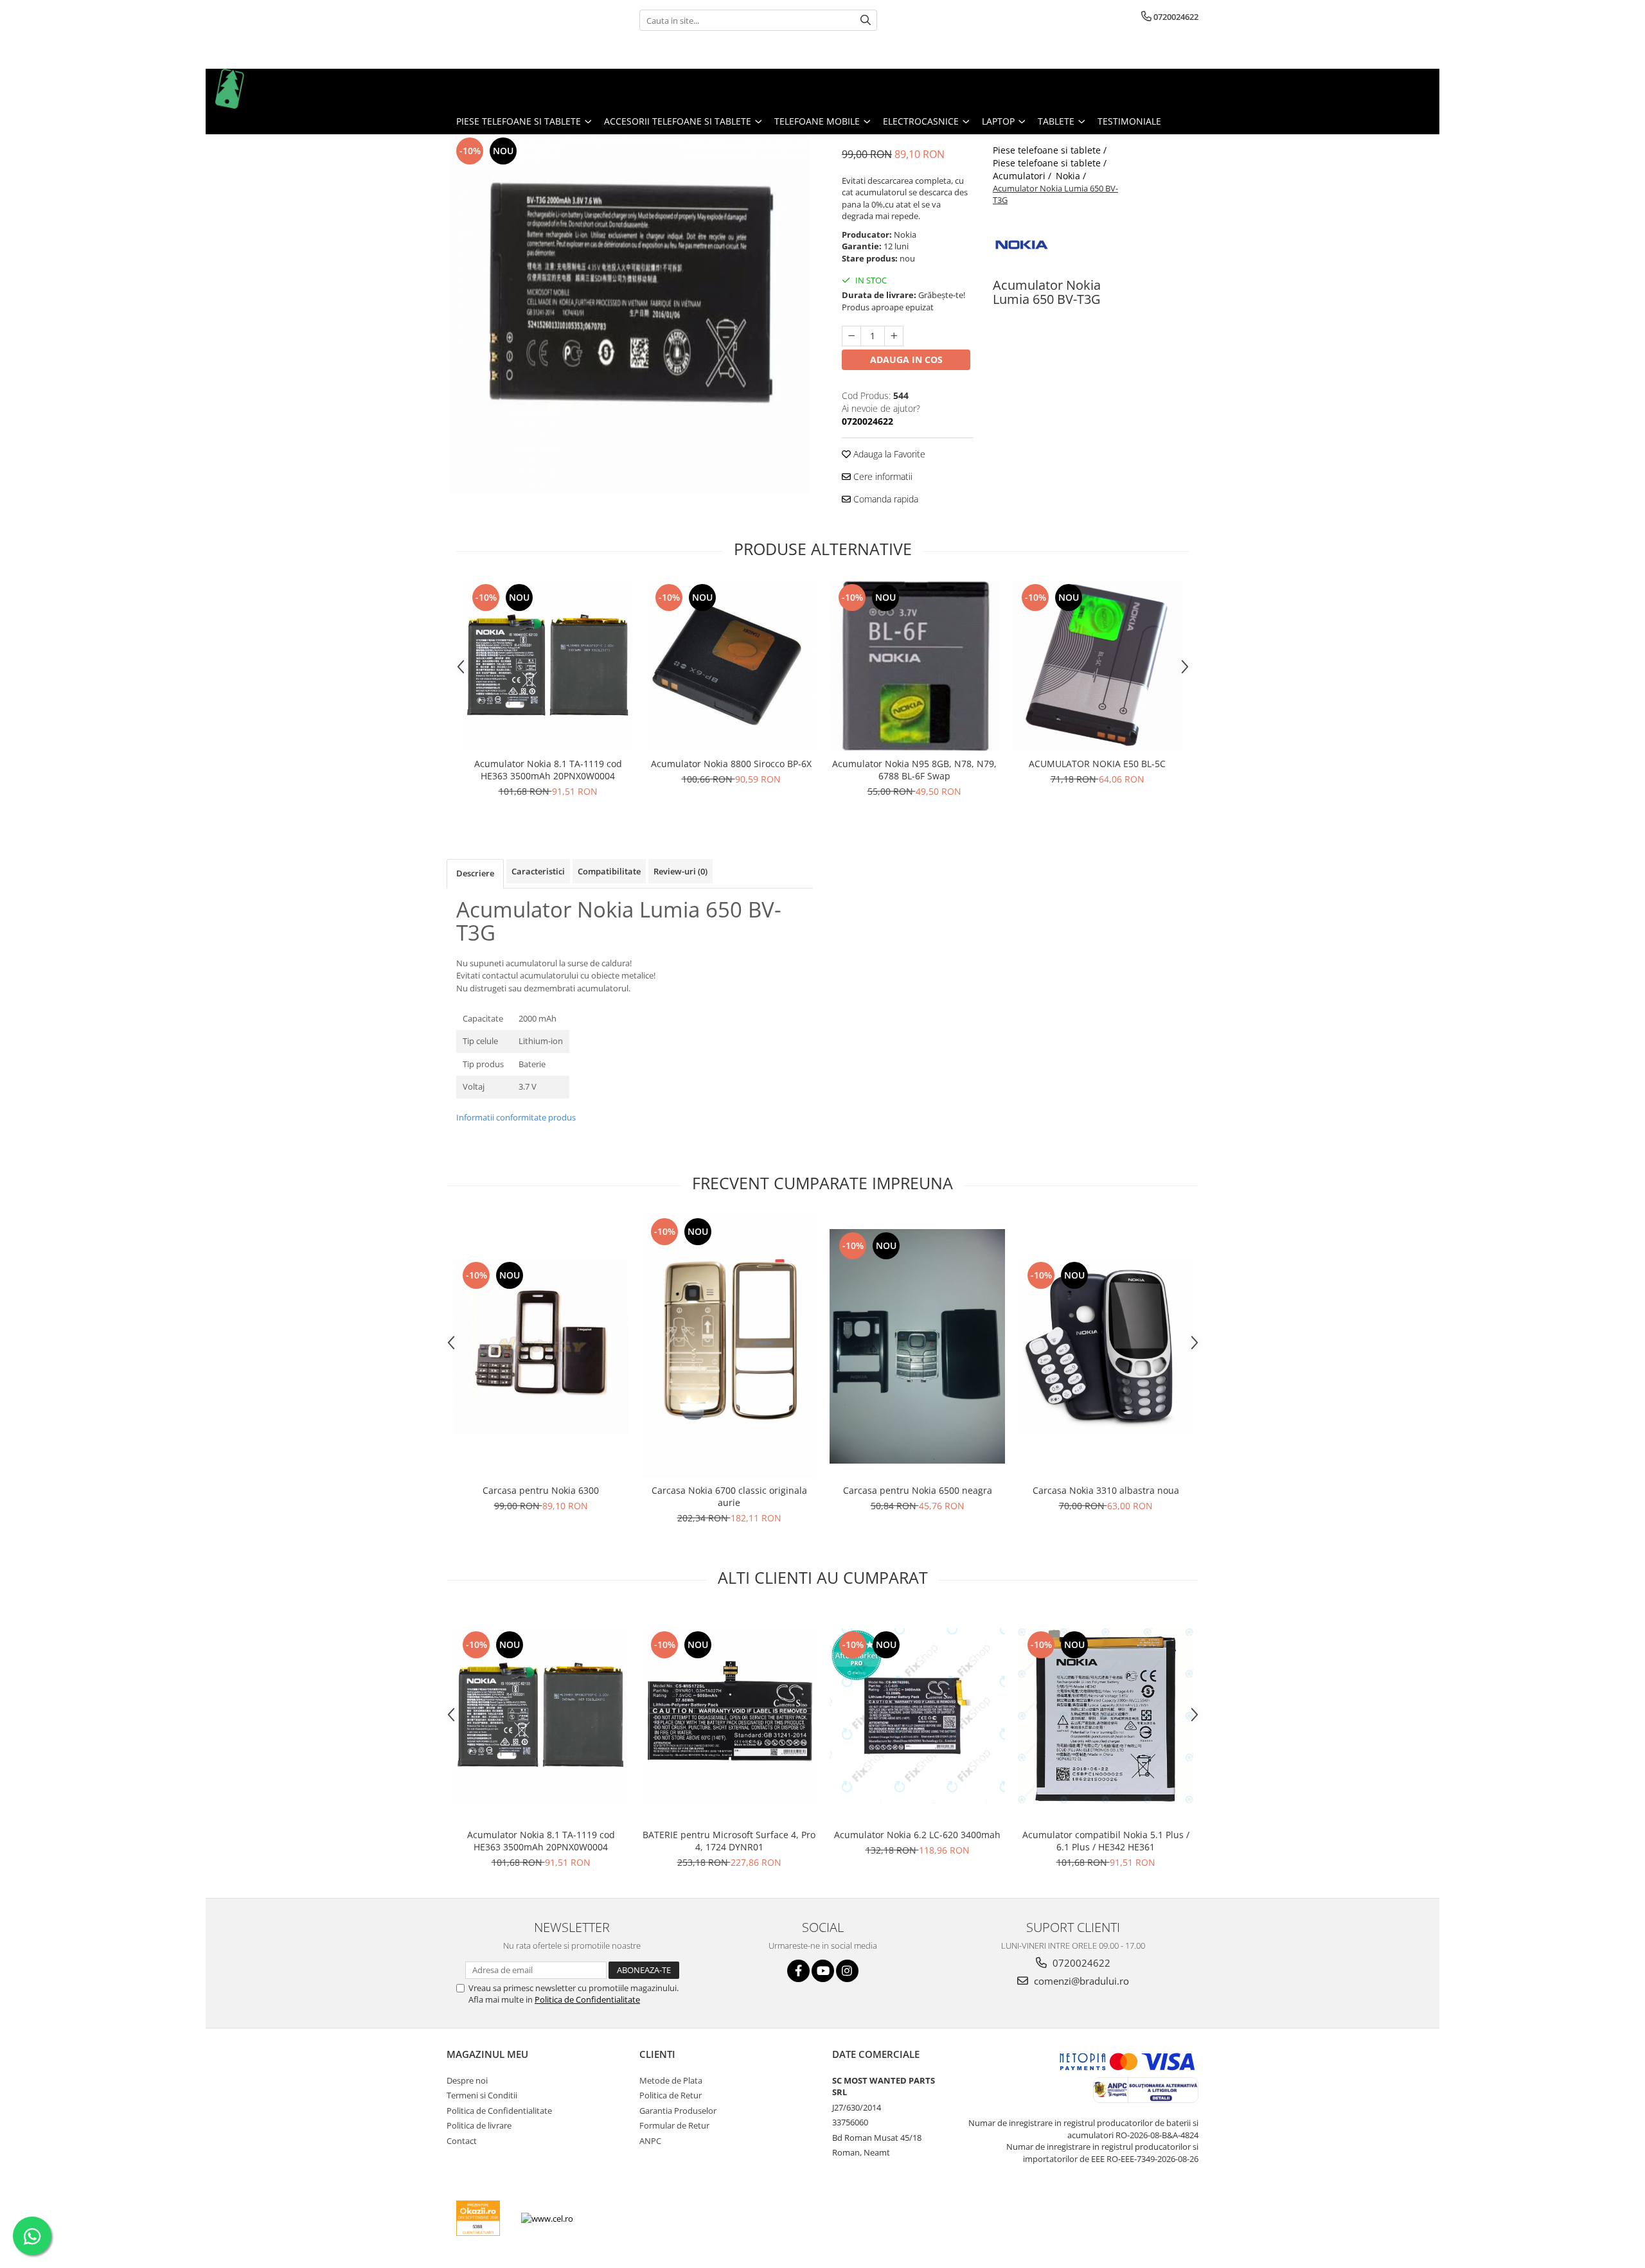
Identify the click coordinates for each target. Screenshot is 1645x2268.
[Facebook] (798, 1971)
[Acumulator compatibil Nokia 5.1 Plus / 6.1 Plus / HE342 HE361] (1106, 1716)
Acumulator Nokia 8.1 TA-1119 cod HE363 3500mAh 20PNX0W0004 (548, 770)
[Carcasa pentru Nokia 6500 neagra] (917, 1346)
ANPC (650, 2141)
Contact (462, 2141)
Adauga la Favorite (888, 454)
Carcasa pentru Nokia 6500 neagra (918, 1490)
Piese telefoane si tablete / (1051, 150)
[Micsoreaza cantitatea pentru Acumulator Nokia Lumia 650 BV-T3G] (851, 336)
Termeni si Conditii (482, 2095)
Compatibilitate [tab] (609, 871)
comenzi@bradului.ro (1080, 1981)
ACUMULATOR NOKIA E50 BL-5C (1097, 764)
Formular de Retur (674, 2125)
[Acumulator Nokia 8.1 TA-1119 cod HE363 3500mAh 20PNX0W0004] (548, 666)
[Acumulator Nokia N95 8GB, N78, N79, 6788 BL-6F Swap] (914, 666)
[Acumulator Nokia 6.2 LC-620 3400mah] (917, 1716)
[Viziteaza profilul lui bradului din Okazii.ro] (478, 2218)
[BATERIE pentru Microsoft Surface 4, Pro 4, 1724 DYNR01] (729, 1716)
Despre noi (467, 2080)
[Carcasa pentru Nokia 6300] (541, 1346)
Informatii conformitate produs (516, 1117)
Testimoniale (1129, 121)
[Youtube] (823, 1971)
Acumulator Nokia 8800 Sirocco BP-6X (731, 764)
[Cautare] (866, 20)
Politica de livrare (479, 2125)
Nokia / (1072, 176)
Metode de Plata (671, 2080)
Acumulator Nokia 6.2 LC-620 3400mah (917, 1835)
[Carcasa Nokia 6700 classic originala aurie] (729, 1347)
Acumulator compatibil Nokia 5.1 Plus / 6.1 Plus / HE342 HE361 (1106, 1841)
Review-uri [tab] (680, 871)
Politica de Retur (671, 2095)
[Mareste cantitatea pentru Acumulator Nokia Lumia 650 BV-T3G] (894, 336)
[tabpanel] (630, 314)
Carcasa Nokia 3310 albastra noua (1106, 1490)
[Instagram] (847, 1971)
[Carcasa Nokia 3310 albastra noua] (1106, 1346)
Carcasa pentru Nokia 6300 (541, 1490)
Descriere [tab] (475, 873)
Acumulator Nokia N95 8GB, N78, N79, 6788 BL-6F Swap (914, 770)
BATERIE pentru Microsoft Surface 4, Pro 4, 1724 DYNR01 (729, 1841)
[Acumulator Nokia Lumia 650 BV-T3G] (630, 314)
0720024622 (1080, 1963)
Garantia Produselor (678, 2111)
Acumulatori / (1023, 176)
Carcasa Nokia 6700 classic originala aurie (729, 1496)
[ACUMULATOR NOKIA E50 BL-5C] (1097, 666)
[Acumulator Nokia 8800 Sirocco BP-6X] (731, 666)
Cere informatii (882, 476)
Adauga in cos (906, 359)
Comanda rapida (885, 499)
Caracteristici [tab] (538, 871)
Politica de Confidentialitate (587, 1999)
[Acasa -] (280, 89)
